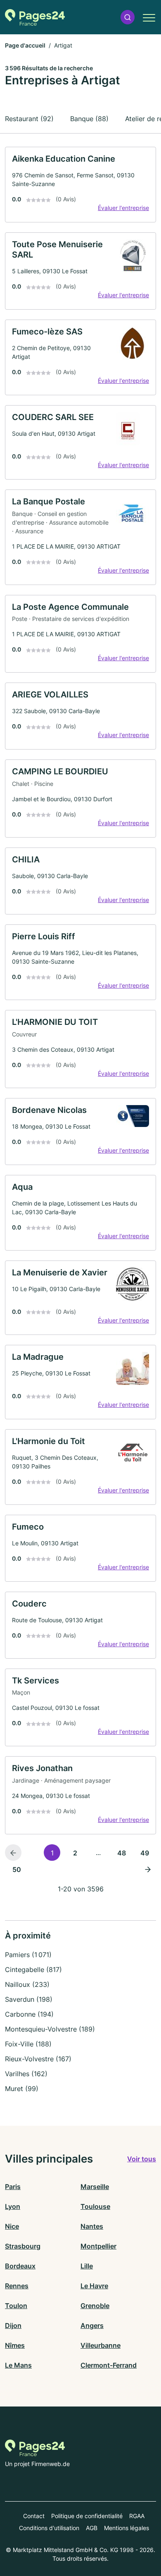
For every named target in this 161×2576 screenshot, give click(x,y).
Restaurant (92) (29, 119)
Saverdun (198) (29, 1999)
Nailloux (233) (27, 1984)
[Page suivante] (148, 1869)
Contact (34, 2516)
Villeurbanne (101, 2345)
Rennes (17, 2286)
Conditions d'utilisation (49, 2528)
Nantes (92, 2226)
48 (122, 1853)
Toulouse (95, 2206)
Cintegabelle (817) (33, 1970)
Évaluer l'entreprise (123, 208)
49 (145, 1853)
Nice (12, 2226)
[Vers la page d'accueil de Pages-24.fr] (35, 17)
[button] (128, 17)
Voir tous (142, 2159)
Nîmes (15, 2345)
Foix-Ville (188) (28, 2044)
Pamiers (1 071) (28, 1955)
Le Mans (18, 2365)
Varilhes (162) (26, 2074)
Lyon (13, 2206)
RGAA (137, 2516)
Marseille (95, 2187)
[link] (80, 185)
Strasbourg (23, 2246)
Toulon (16, 2306)
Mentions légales (127, 2528)
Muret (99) (22, 2089)
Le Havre (94, 2286)
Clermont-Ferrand (109, 2365)
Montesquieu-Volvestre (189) (50, 2029)
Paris (13, 2187)
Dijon (13, 2325)
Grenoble (95, 2306)
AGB (92, 2528)
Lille (87, 2266)
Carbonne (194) (29, 2014)
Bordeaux (20, 2266)
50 (17, 1869)
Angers (92, 2325)
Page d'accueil (25, 45)
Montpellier (98, 2246)
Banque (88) (89, 119)
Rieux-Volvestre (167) (38, 2059)
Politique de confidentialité (87, 2516)
